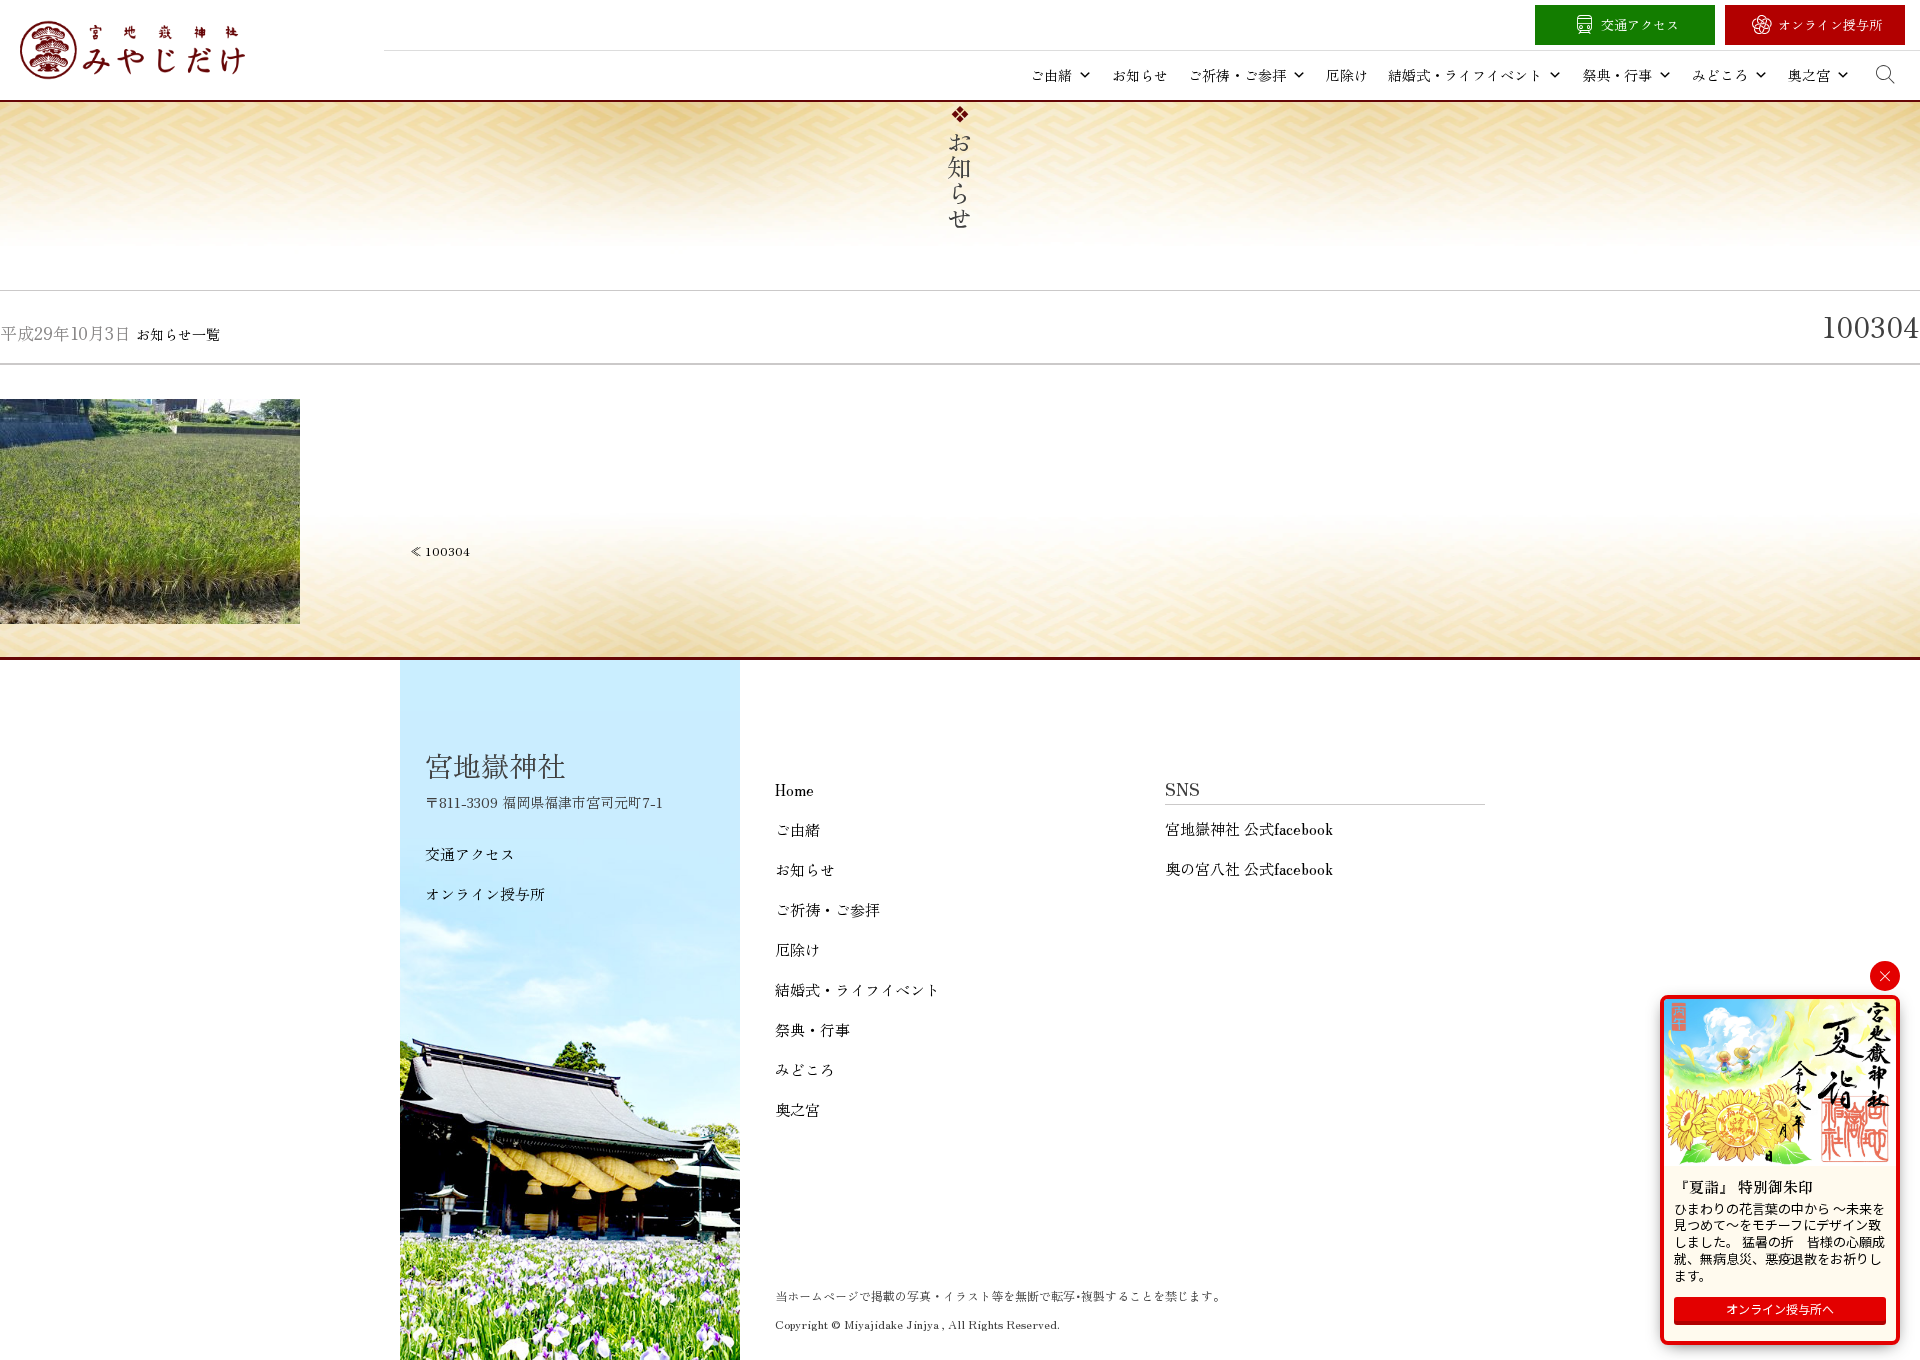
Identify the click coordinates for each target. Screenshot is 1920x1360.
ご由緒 (1051, 75)
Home (794, 789)
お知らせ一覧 (178, 334)
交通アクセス (1640, 24)
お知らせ (1140, 75)
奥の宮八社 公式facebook (1249, 868)
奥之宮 (1809, 75)
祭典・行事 (1617, 75)
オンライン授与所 (1830, 24)
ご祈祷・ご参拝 (1237, 75)
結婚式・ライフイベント (1465, 75)
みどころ (1720, 75)
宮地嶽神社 (132, 50)
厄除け (1347, 75)
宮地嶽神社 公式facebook (1249, 828)
